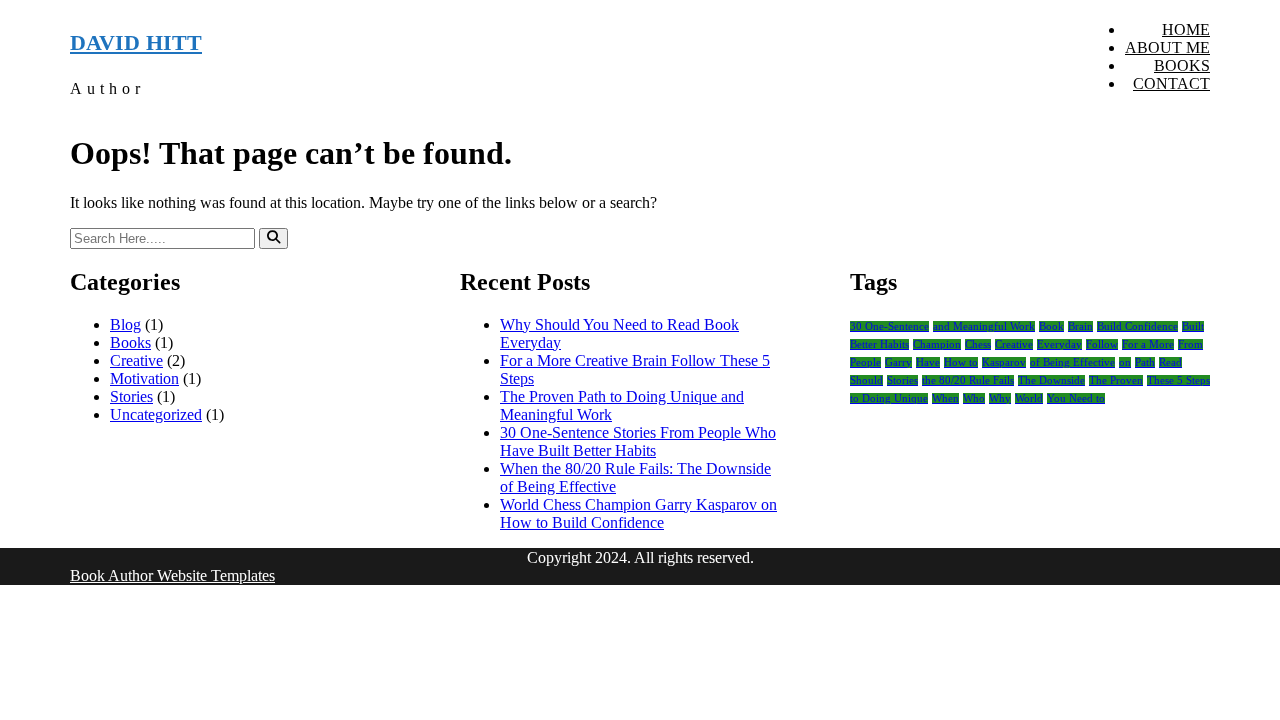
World (1029, 398)
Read (1170, 362)
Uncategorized (156, 414)
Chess (978, 344)
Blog (125, 324)
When (945, 398)
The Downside (1051, 380)
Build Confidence (1137, 326)
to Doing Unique (889, 398)
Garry (898, 362)
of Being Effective (1072, 362)
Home (1186, 29)
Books (1182, 65)
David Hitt (136, 42)
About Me (1167, 47)
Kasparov (1004, 362)
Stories (131, 396)
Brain (1080, 326)
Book (1051, 326)
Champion (937, 344)
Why (1000, 398)
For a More (1148, 344)
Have (928, 362)
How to (961, 362)
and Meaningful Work (984, 326)
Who (974, 398)
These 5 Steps (1178, 380)
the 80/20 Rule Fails (968, 380)
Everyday (1059, 344)
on (1125, 362)
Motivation (144, 378)
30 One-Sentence (889, 326)
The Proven (1116, 380)
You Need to (1076, 398)
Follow (1102, 344)
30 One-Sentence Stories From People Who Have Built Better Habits (638, 441)
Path (1145, 362)
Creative (136, 360)
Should (866, 380)
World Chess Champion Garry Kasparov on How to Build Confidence (638, 513)
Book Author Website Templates (172, 575)
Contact (1171, 83)
